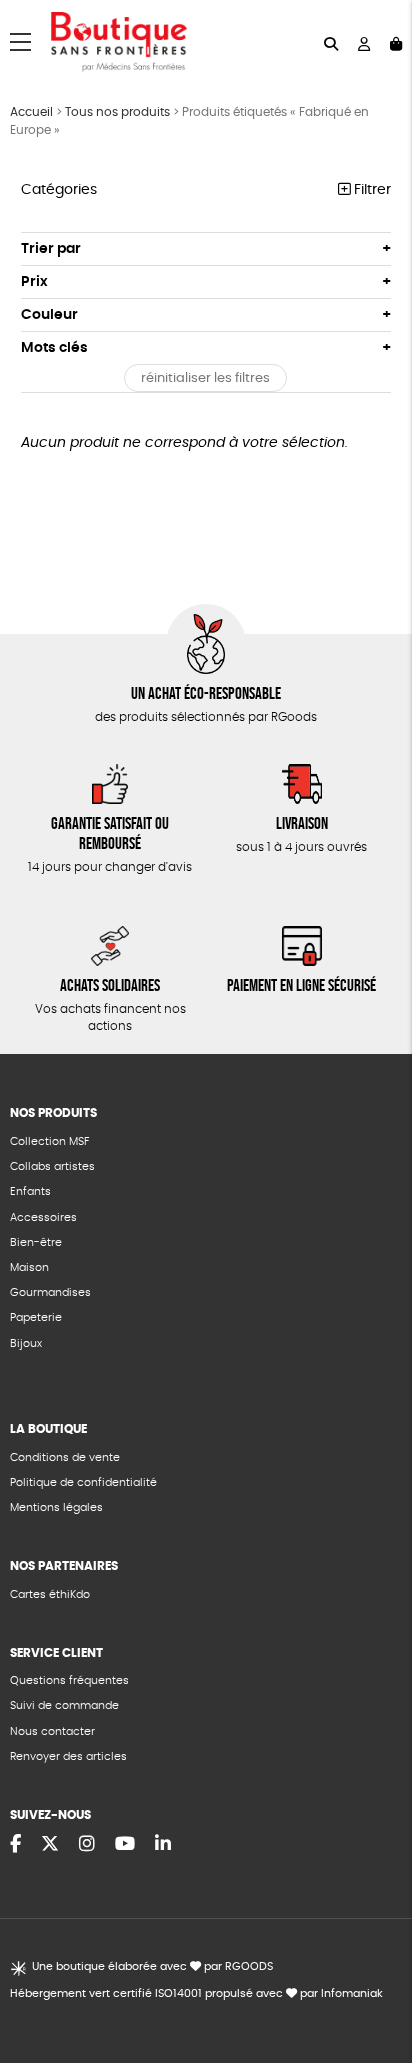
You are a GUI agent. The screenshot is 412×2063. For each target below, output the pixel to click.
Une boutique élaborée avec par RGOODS (152, 1966)
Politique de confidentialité (83, 1482)
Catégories (59, 190)
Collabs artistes (52, 1166)
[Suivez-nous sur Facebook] (15, 1845)
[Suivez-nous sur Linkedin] (163, 1845)
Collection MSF (49, 1141)
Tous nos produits (117, 112)
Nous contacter (52, 1731)
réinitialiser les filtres (205, 378)
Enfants (30, 1191)
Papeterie (36, 1317)
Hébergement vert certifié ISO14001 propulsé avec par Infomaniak (196, 1993)
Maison (29, 1267)
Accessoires (43, 1217)
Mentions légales (56, 1507)
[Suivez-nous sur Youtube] (125, 1845)
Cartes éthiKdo (50, 1594)
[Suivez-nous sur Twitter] (50, 1845)
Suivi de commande (64, 1705)
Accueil (31, 112)
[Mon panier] (396, 42)
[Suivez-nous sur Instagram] (87, 1845)
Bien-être (36, 1242)
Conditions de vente (65, 1457)
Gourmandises (50, 1292)
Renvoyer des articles (68, 1756)
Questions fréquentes (69, 1680)
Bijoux (26, 1343)
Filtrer (370, 190)
